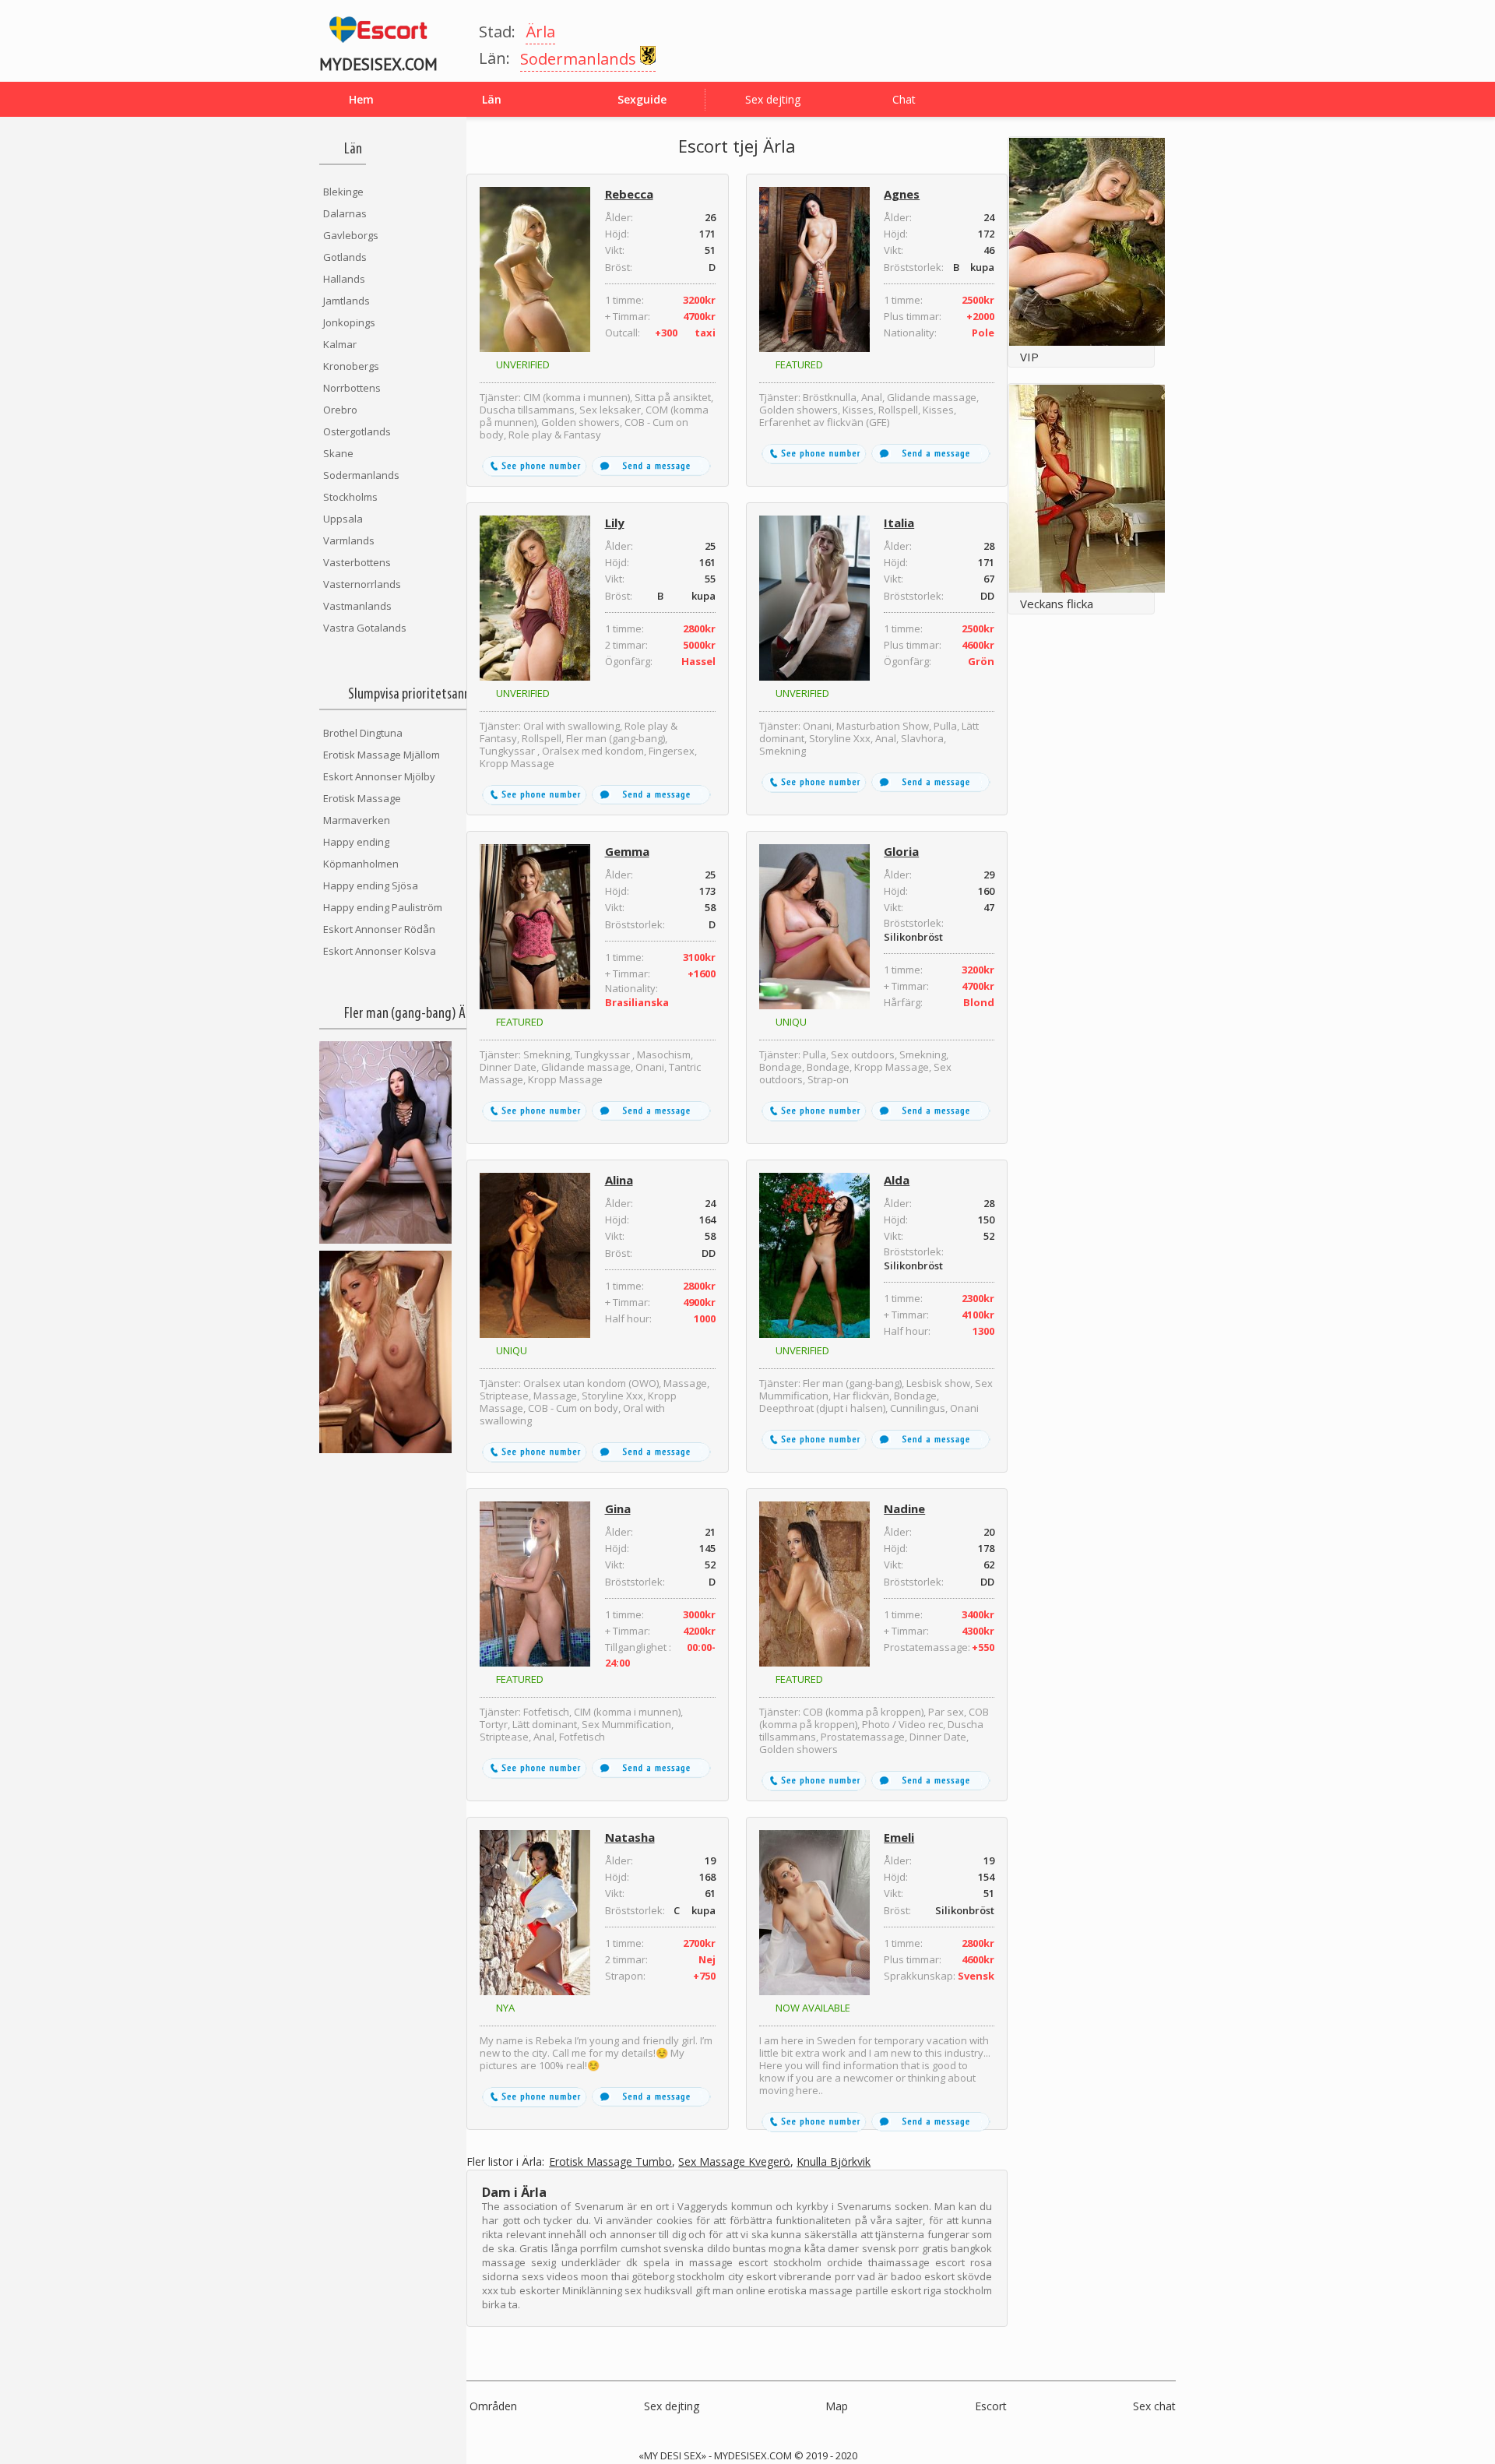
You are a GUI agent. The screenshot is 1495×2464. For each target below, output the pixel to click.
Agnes (902, 194)
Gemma (627, 851)
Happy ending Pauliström (383, 907)
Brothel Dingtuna (363, 733)
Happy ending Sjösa (371, 885)
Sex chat (1154, 2406)
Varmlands (349, 540)
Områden (493, 2406)
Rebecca (629, 194)
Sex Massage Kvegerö (734, 2162)
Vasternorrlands (362, 584)
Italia (899, 523)
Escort (991, 2406)
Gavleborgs (351, 235)
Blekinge (343, 192)
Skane (338, 453)
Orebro (340, 410)
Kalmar (340, 344)
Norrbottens (352, 388)
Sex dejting (773, 99)
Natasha (630, 1837)
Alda (897, 1180)
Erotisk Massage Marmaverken (362, 809)
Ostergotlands (357, 431)
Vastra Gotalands (365, 628)
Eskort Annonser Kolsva (380, 951)
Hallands (344, 279)
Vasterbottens (357, 562)
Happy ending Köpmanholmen (361, 853)
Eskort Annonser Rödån (379, 929)
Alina (619, 1180)
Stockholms (350, 497)
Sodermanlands (361, 475)
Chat (904, 99)
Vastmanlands (357, 606)
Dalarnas (345, 213)
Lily (615, 523)
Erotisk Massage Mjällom (382, 755)
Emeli (899, 1837)
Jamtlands (346, 301)
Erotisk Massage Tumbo (610, 2162)
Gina (618, 1508)
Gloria (901, 851)
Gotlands (345, 257)
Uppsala (343, 519)
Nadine (904, 1508)
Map (837, 2406)
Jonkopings (349, 322)
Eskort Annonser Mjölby (379, 776)
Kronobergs (351, 366)
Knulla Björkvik (834, 2162)
